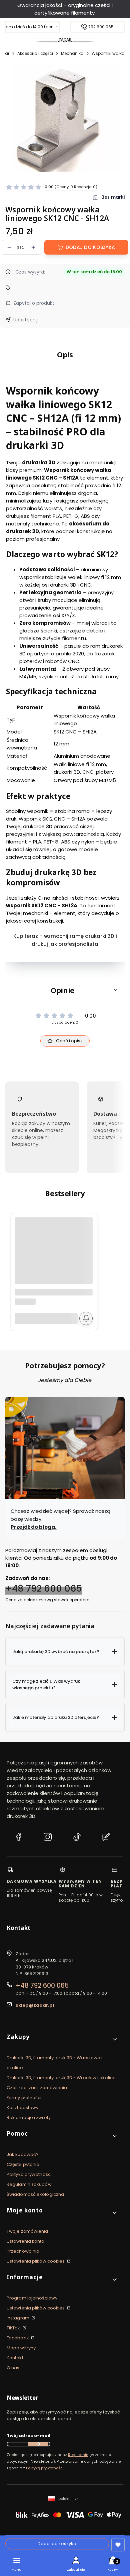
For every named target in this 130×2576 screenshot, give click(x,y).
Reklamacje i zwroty (29, 2118)
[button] (65, 990)
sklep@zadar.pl (35, 2005)
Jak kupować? (23, 2154)
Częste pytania (23, 2164)
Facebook (18, 2338)
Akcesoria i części (35, 53)
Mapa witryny (21, 2348)
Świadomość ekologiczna (35, 2194)
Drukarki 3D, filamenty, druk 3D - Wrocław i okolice (61, 2078)
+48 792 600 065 (44, 1588)
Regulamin (78, 2455)
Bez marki (113, 197)
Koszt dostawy (22, 2108)
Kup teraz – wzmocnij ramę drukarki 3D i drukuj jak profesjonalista (65, 940)
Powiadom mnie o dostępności (86, 1318)
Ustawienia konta (26, 2241)
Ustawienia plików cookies (36, 2261)
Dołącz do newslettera (38, 2444)
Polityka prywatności (29, 2174)
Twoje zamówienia (27, 2231)
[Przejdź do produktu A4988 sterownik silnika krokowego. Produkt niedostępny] (54, 1256)
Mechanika (72, 53)
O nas (13, 2368)
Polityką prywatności (45, 2468)
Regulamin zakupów (29, 2184)
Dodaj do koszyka (90, 247)
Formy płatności (24, 2098)
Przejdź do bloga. (34, 1527)
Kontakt (15, 2358)
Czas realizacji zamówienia (37, 2088)
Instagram (18, 2318)
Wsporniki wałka (108, 53)
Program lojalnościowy (32, 2298)
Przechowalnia (23, 2251)
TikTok (14, 2328)
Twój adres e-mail (28, 2436)
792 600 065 (101, 27)
